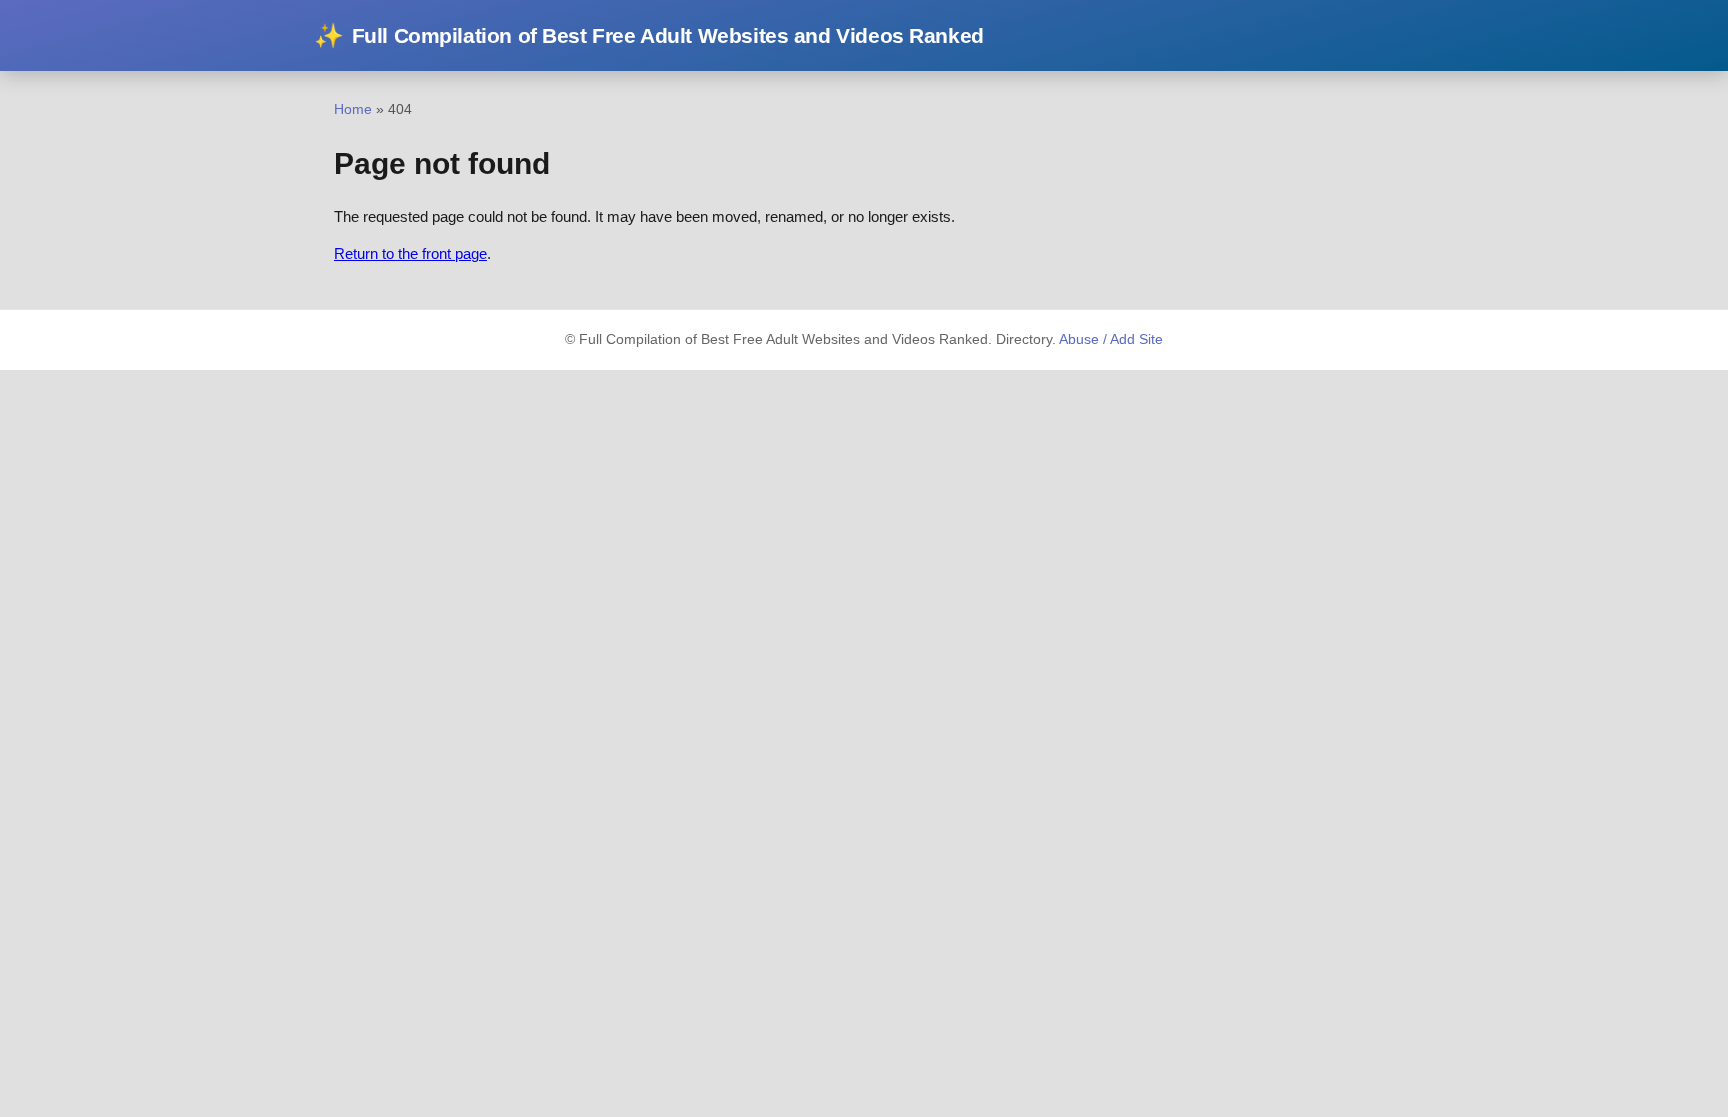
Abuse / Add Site (1111, 339)
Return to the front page (410, 253)
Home (353, 109)
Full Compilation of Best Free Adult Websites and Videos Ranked (649, 35)
